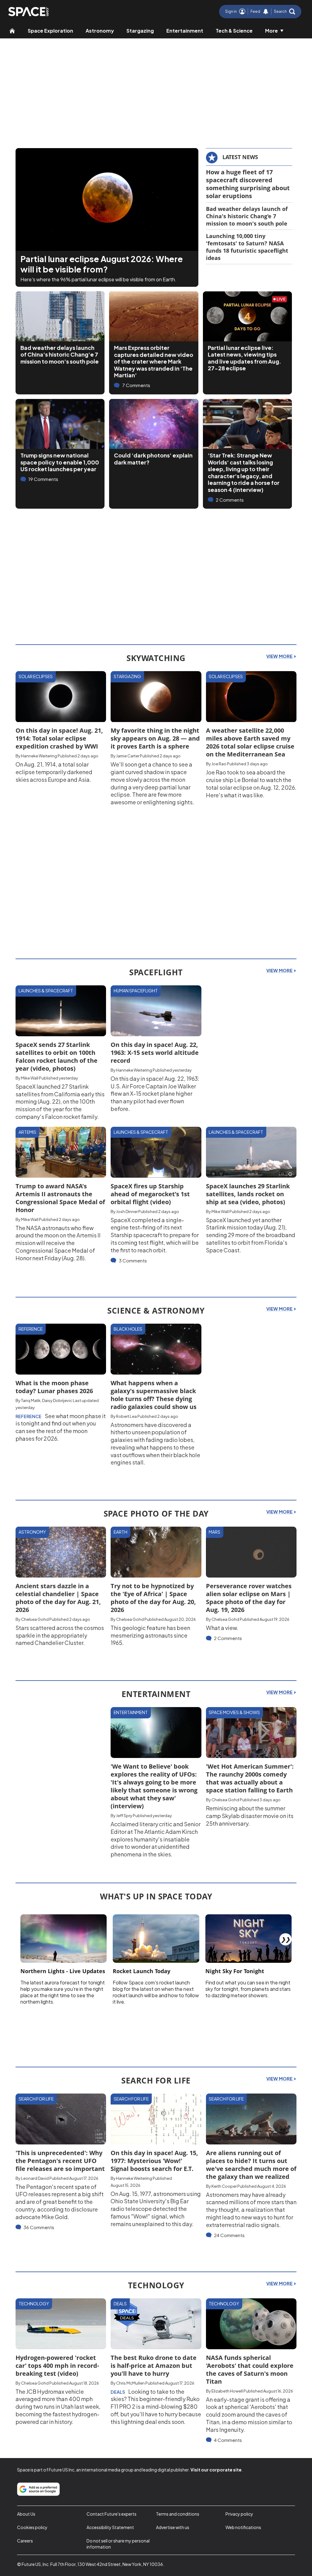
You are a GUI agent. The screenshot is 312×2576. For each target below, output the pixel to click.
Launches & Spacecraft (46, 991)
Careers (25, 2541)
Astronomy (100, 31)
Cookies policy (32, 2527)
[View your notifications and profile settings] (266, 12)
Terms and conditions (178, 2514)
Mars (214, 1532)
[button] (285, 12)
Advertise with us (173, 2527)
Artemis (27, 1132)
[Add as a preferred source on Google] (38, 2489)
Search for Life (36, 2099)
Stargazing (140, 31)
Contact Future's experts (112, 2514)
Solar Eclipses (36, 676)
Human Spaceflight (136, 991)
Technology (34, 2304)
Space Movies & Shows (234, 1712)
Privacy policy (239, 2514)
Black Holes (128, 1329)
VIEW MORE (280, 656)
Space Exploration (50, 31)
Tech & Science (234, 31)
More (271, 31)
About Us (26, 2514)
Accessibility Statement (110, 2527)
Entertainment (185, 31)
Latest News (240, 157)
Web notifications (243, 2527)
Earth (121, 1532)
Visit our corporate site (216, 2470)
